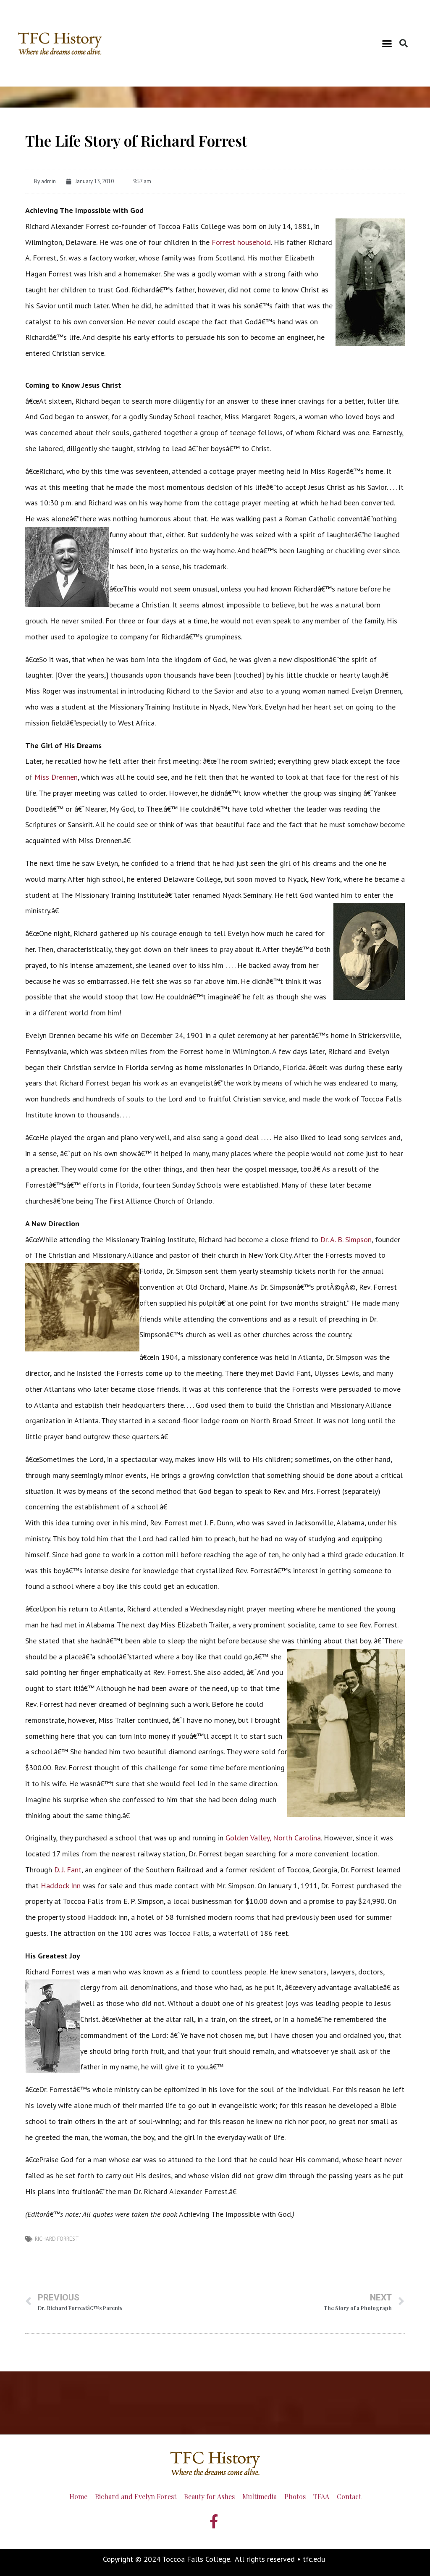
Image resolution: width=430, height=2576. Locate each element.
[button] (387, 43)
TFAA (321, 2496)
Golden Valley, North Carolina (273, 1838)
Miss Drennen (56, 777)
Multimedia (260, 2496)
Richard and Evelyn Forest (136, 2496)
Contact (349, 2496)
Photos (295, 2496)
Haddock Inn (61, 1886)
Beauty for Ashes (209, 2496)
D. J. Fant (68, 1870)
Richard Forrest (57, 2239)
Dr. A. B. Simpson (346, 1239)
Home (78, 2496)
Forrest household (241, 242)
